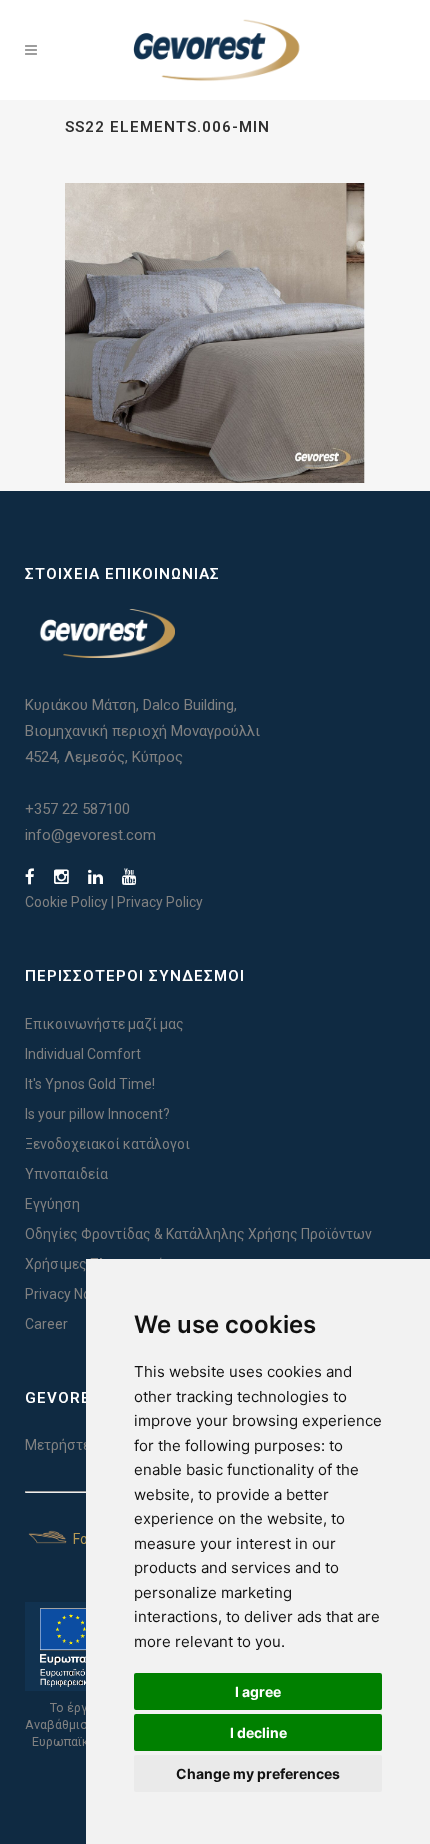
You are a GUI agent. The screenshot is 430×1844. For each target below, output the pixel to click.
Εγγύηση (52, 1204)
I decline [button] (258, 1732)
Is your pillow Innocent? (97, 1114)
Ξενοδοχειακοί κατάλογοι (107, 1144)
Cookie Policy (66, 902)
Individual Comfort (83, 1054)
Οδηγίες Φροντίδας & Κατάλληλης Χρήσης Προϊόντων (198, 1234)
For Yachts (105, 1539)
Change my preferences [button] (258, 1773)
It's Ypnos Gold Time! (90, 1084)
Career (46, 1324)
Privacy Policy (160, 902)
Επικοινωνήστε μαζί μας (104, 1024)
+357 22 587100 (77, 809)
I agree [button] (258, 1691)
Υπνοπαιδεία (66, 1174)
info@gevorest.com (90, 835)
